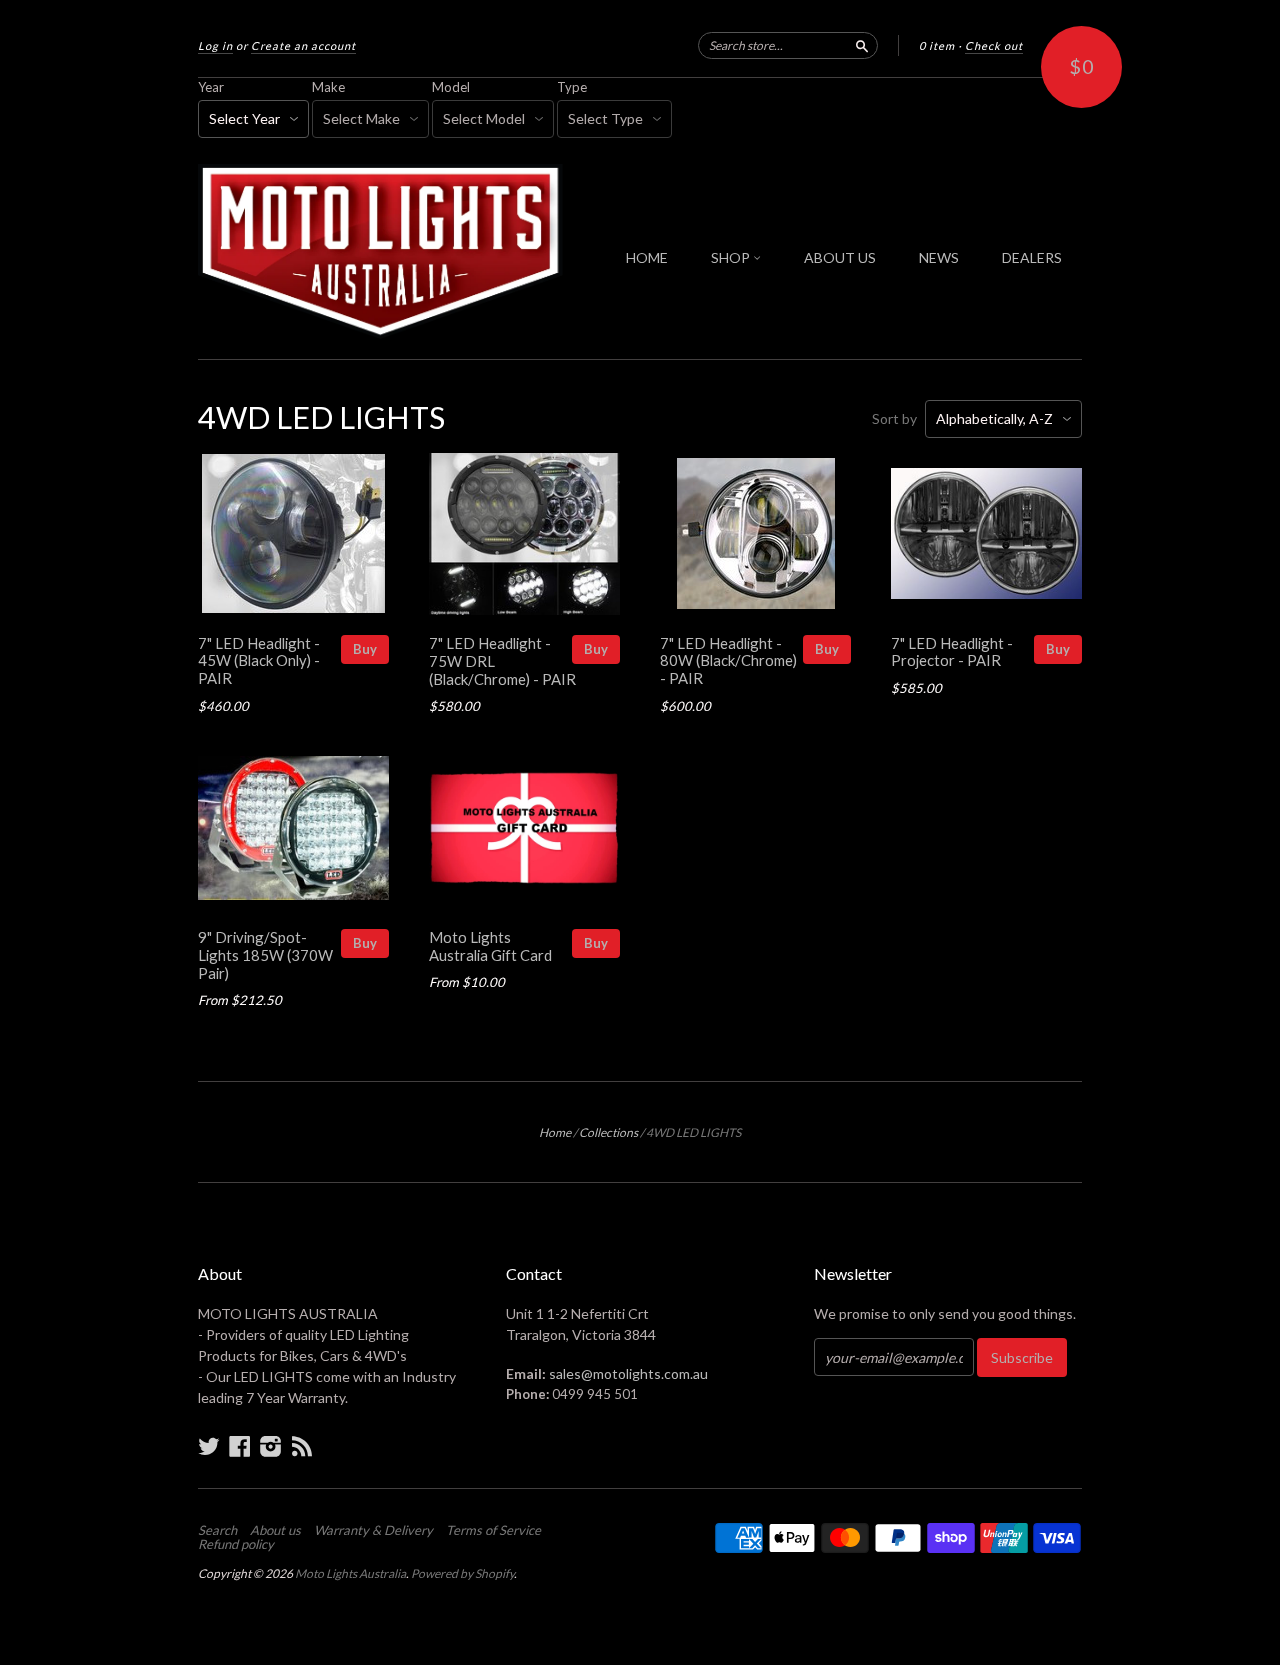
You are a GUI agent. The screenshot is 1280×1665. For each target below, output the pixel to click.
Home (555, 1132)
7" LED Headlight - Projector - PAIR (952, 652)
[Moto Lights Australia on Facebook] (240, 1446)
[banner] (382, 251)
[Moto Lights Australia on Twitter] (209, 1446)
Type (572, 87)
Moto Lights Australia (350, 1573)
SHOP (732, 257)
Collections (608, 1132)
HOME (647, 257)
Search (217, 1530)
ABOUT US (840, 257)
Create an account (303, 45)
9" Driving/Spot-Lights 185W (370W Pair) (265, 955)
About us (275, 1530)
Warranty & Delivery (373, 1530)
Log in (215, 45)
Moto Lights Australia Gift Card (490, 946)
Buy (365, 649)
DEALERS (1032, 257)
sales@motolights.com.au (628, 1373)
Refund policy (236, 1544)
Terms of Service (493, 1530)
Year (211, 87)
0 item (937, 45)
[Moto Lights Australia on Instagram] (271, 1446)
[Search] (862, 45)
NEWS (939, 257)
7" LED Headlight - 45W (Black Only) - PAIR (259, 661)
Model (451, 87)
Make (328, 87)
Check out (994, 45)
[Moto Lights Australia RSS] (302, 1446)
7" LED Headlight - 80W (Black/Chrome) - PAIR (728, 661)
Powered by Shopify (462, 1573)
